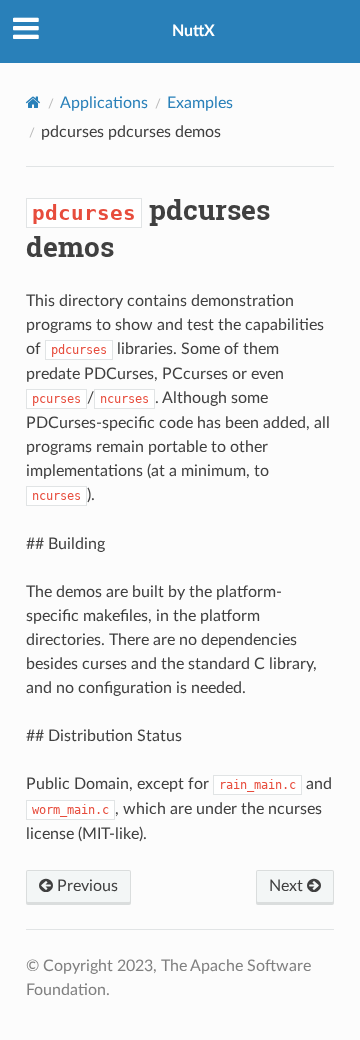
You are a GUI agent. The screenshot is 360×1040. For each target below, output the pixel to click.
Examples (200, 103)
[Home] (33, 102)
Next (288, 886)
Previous (85, 886)
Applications (104, 103)
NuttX (193, 31)
